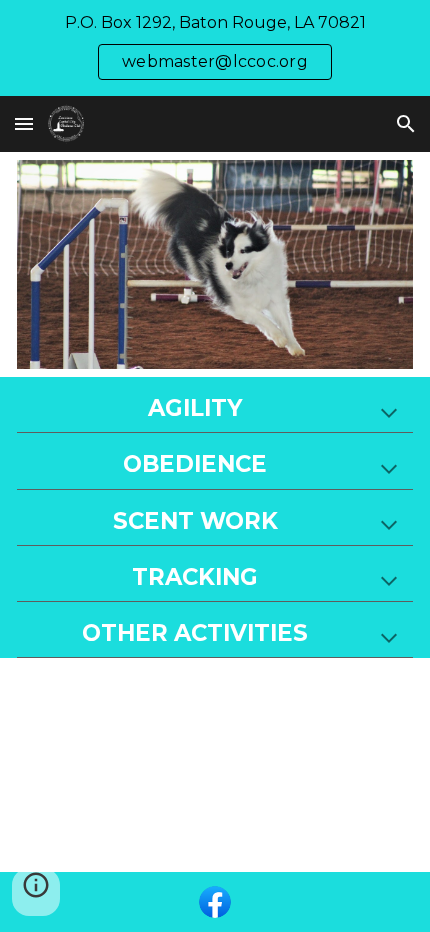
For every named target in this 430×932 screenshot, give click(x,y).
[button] (24, 123)
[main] (215, 408)
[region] (215, 48)
